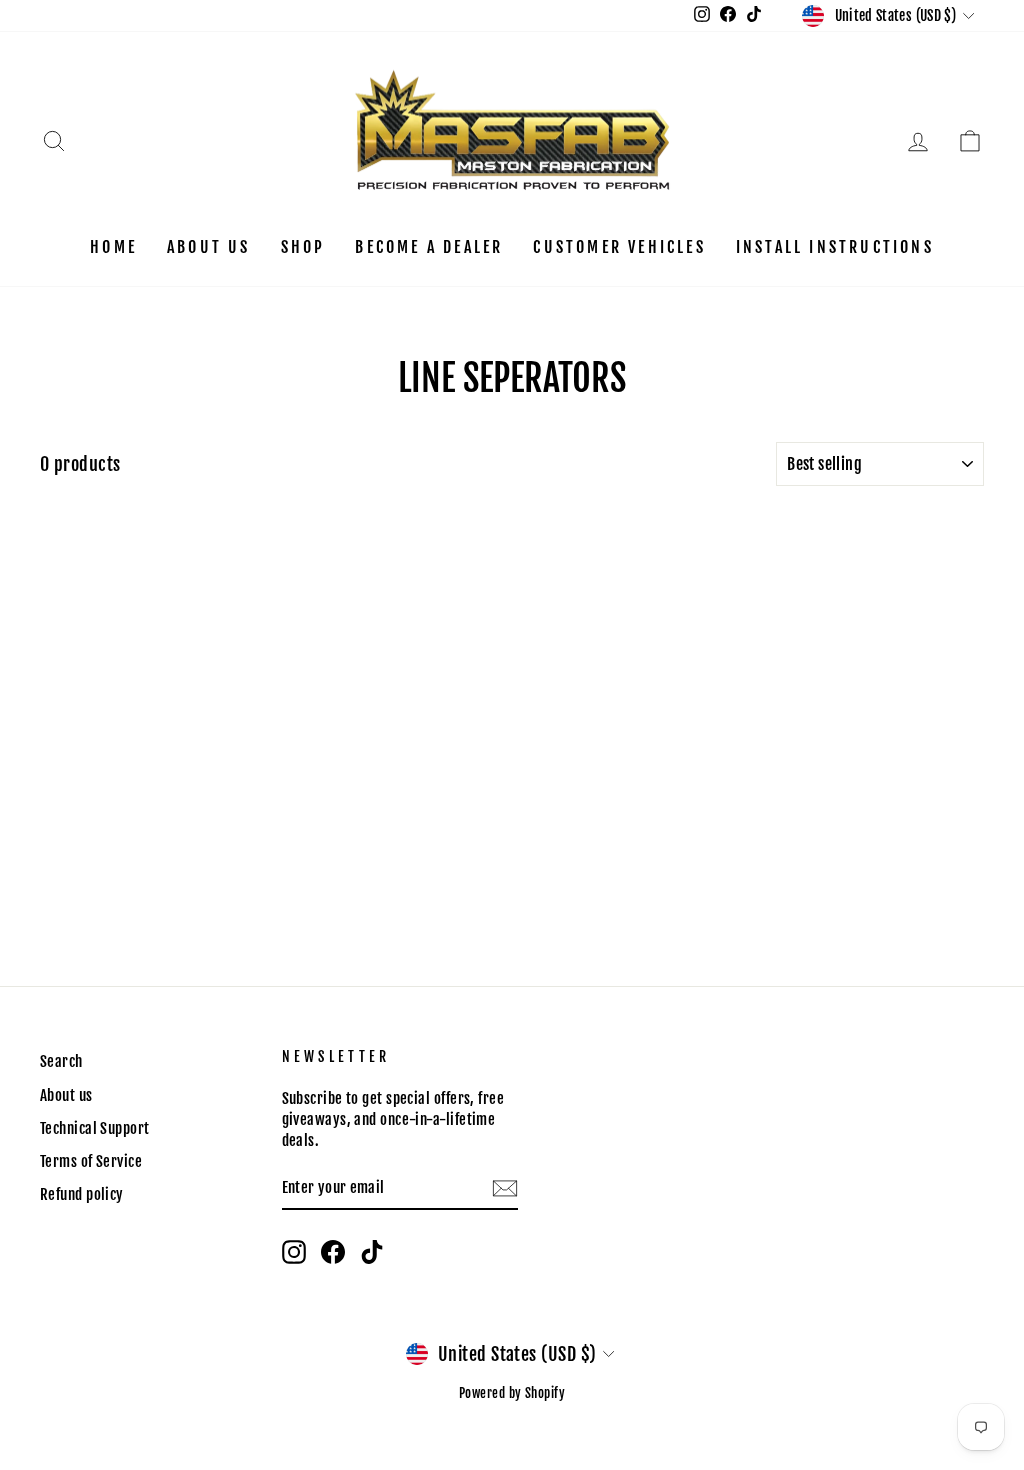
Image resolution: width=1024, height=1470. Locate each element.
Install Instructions (835, 247)
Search (61, 1061)
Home (113, 247)
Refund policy (82, 1194)
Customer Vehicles (619, 247)
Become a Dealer (429, 247)
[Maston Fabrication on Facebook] (333, 1252)
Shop (303, 247)
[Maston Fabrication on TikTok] (372, 1252)
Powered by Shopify (512, 1393)
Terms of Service (91, 1161)
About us (209, 247)
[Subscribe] (505, 1188)
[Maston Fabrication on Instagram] (294, 1252)
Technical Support (95, 1128)
